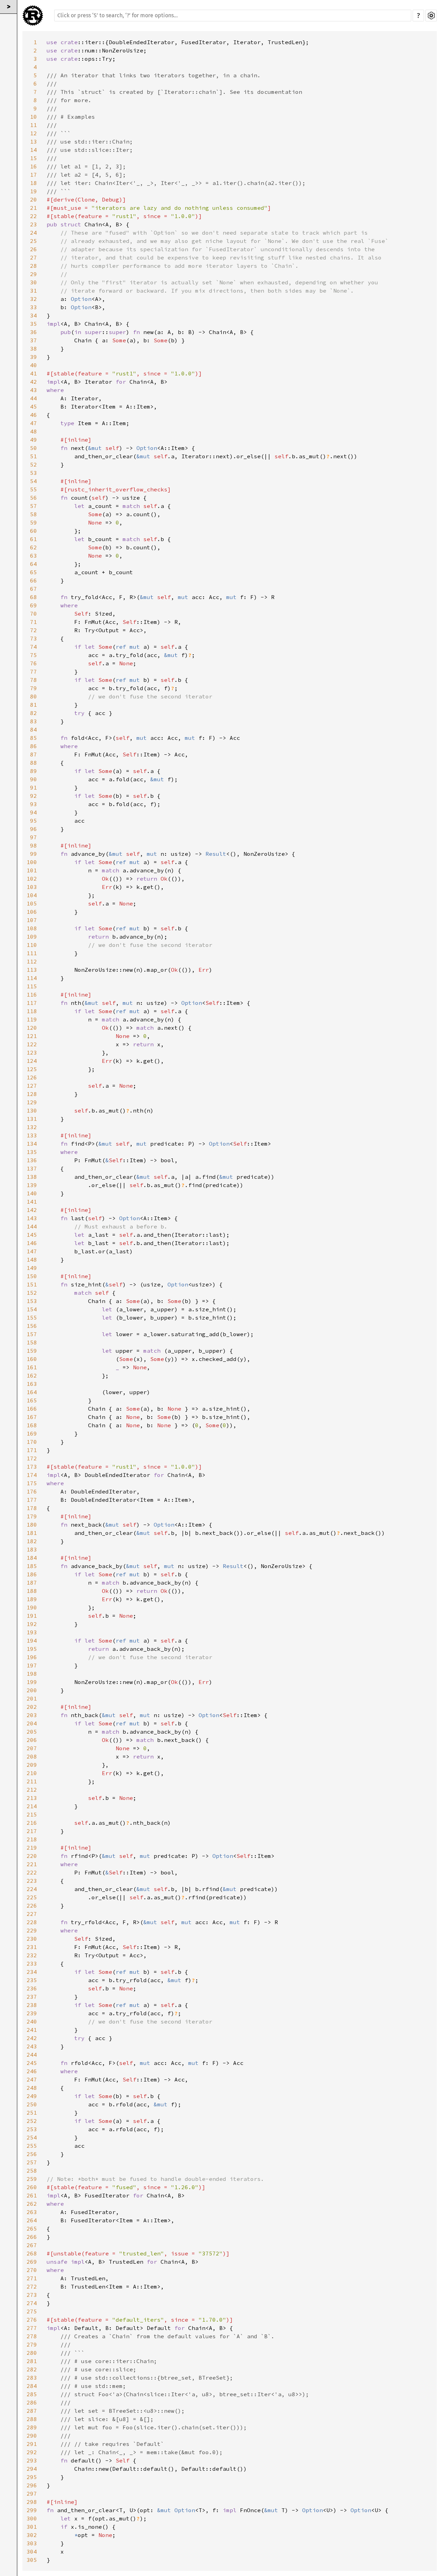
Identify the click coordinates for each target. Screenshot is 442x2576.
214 (32, 1806)
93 (33, 804)
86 (33, 746)
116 (32, 995)
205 (32, 1732)
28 (33, 266)
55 (33, 489)
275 (32, 2311)
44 (33, 398)
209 (32, 1765)
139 (32, 1185)
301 (32, 2527)
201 (32, 1698)
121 (32, 1036)
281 (32, 2361)
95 (33, 821)
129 (32, 1102)
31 (33, 291)
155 (32, 1318)
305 (32, 2560)
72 (33, 630)
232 (32, 1955)
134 (32, 1144)
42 (33, 382)
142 (32, 1210)
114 (32, 978)
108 (32, 928)
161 (32, 1367)
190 (32, 1607)
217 (32, 1831)
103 (32, 887)
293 (32, 2460)
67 (33, 589)
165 (32, 1400)
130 (32, 1110)
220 (32, 1856)
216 (32, 1823)
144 (32, 1226)
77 (33, 672)
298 (32, 2502)
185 (32, 1566)
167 (32, 1417)
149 (32, 1268)
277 (32, 2328)
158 (32, 1342)
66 (33, 580)
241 (32, 2030)
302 (32, 2535)
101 (32, 870)
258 (32, 2171)
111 (32, 953)
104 (32, 895)
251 (32, 2113)
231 (32, 1947)
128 (32, 1094)
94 (33, 812)
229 (32, 1930)
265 (32, 2229)
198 (32, 1674)
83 (33, 721)
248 (32, 2088)
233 (32, 1963)
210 (32, 1773)
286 (32, 2402)
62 (33, 547)
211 (32, 1781)
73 (33, 638)
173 (32, 1467)
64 (33, 564)
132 (32, 1127)
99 (33, 854)
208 (32, 1756)
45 (33, 407)
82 (33, 713)
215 (32, 1814)
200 (32, 1690)
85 (33, 738)
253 (32, 2129)
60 (33, 531)
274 (32, 2303)
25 (33, 241)
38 (33, 349)
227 (32, 1914)
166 (32, 1409)
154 (32, 1309)
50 (33, 448)
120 (32, 1028)
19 (33, 191)
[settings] (431, 16)
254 (32, 2137)
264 (32, 2220)
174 (32, 1475)
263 (32, 2212)
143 (32, 1218)
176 (32, 1491)
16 (33, 166)
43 (33, 390)
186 (32, 1574)
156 (32, 1326)
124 (32, 1061)
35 (33, 324)
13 (33, 141)
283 (32, 2378)
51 (33, 456)
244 (32, 2055)
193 (32, 1632)
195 (32, 1649)
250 (32, 2104)
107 (32, 920)
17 (33, 175)
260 (32, 2187)
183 (32, 1549)
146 (32, 1243)
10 (33, 117)
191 (32, 1616)
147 (32, 1251)
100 (32, 862)
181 (32, 1533)
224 (32, 1889)
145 (32, 1235)
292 (32, 2452)
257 (32, 2162)
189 (32, 1599)
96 (33, 829)
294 (32, 2469)
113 (32, 970)
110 (32, 945)
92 (33, 796)
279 (32, 2344)
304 (32, 2551)
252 (32, 2121)
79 (33, 688)
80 (33, 696)
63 (33, 556)
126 (32, 1077)
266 (32, 2237)
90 (33, 779)
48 (33, 431)
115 (32, 986)
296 (32, 2485)
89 (33, 771)
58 (33, 514)
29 (33, 274)
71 (33, 622)
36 (33, 332)
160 (32, 1359)
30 (33, 282)
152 (32, 1293)
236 (32, 1988)
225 (32, 1897)
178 (32, 1508)
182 (32, 1541)
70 (33, 614)
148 (32, 1260)
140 (32, 1193)
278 (32, 2336)
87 (33, 754)
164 (32, 1392)
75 (33, 655)
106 (32, 912)
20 (33, 199)
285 (32, 2394)
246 (32, 2071)
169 (32, 1433)
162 (32, 1375)
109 (32, 937)
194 (32, 1640)
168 (32, 1425)
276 (32, 2320)
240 (32, 2021)
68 (33, 597)
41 (33, 373)
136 (32, 1160)
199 (32, 1682)
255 (32, 2146)
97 (33, 837)
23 (33, 224)
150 (32, 1276)
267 (32, 2245)
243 (32, 2046)
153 (32, 1301)
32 (33, 299)
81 (33, 705)
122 (32, 1044)
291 (32, 2444)
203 (32, 1715)
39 (33, 357)
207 (32, 1748)
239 (32, 2013)
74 (33, 647)
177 (32, 1500)
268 (32, 2253)
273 (32, 2295)
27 (33, 257)
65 (33, 572)
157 (32, 1334)
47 (33, 423)
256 (32, 2154)
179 (32, 1516)
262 (32, 2204)
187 (32, 1583)
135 (32, 1152)
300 (32, 2518)
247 (32, 2079)
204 (32, 1723)
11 (33, 125)
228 (32, 1922)
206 (32, 1740)
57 (33, 506)
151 (32, 1284)
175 (32, 1483)
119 (32, 1019)
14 (33, 150)
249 (32, 2096)
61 (33, 539)
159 (32, 1351)
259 (32, 2179)
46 (33, 415)
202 (32, 1707)
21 (33, 208)
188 (32, 1591)
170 (32, 1442)
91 (33, 787)
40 (33, 365)
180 (32, 1525)
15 (33, 158)
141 (32, 1202)
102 (32, 879)
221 (32, 1864)
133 (32, 1135)
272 (32, 2286)
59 (33, 522)
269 (32, 2262)
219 (32, 1848)
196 (32, 1657)
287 (32, 2411)
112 (32, 961)
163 (32, 1384)
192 (32, 1624)
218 (32, 1839)
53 (33, 473)
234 (32, 1972)
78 (33, 680)
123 (32, 1052)
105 (32, 903)
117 (32, 1003)
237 (32, 1997)
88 (33, 763)
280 (32, 2353)
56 (33, 498)
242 (32, 2038)
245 (32, 2063)
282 (32, 2369)
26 (33, 249)
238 (32, 2005)
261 (32, 2195)
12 (33, 133)
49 (33, 440)
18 (33, 183)
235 (32, 1980)
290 (32, 2436)
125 (32, 1069)
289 (32, 2427)
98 (33, 845)
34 (33, 315)
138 (32, 1177)
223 (32, 1881)
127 (32, 1086)
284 (32, 2386)
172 (32, 1458)
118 (32, 1011)
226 (32, 1906)
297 (32, 2494)
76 (33, 663)
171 (32, 1450)
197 (32, 1665)
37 (33, 340)
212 (32, 1790)
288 (32, 2419)
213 (32, 1798)
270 (32, 2270)
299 (32, 2510)
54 (33, 481)
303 (32, 2543)
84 (33, 729)
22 (33, 216)
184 (32, 1558)
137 (32, 1168)
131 (32, 1119)
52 (33, 464)
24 (33, 233)
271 (32, 2278)
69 (33, 605)
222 (32, 1872)
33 (33, 307)
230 (32, 1939)
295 (32, 2477)
